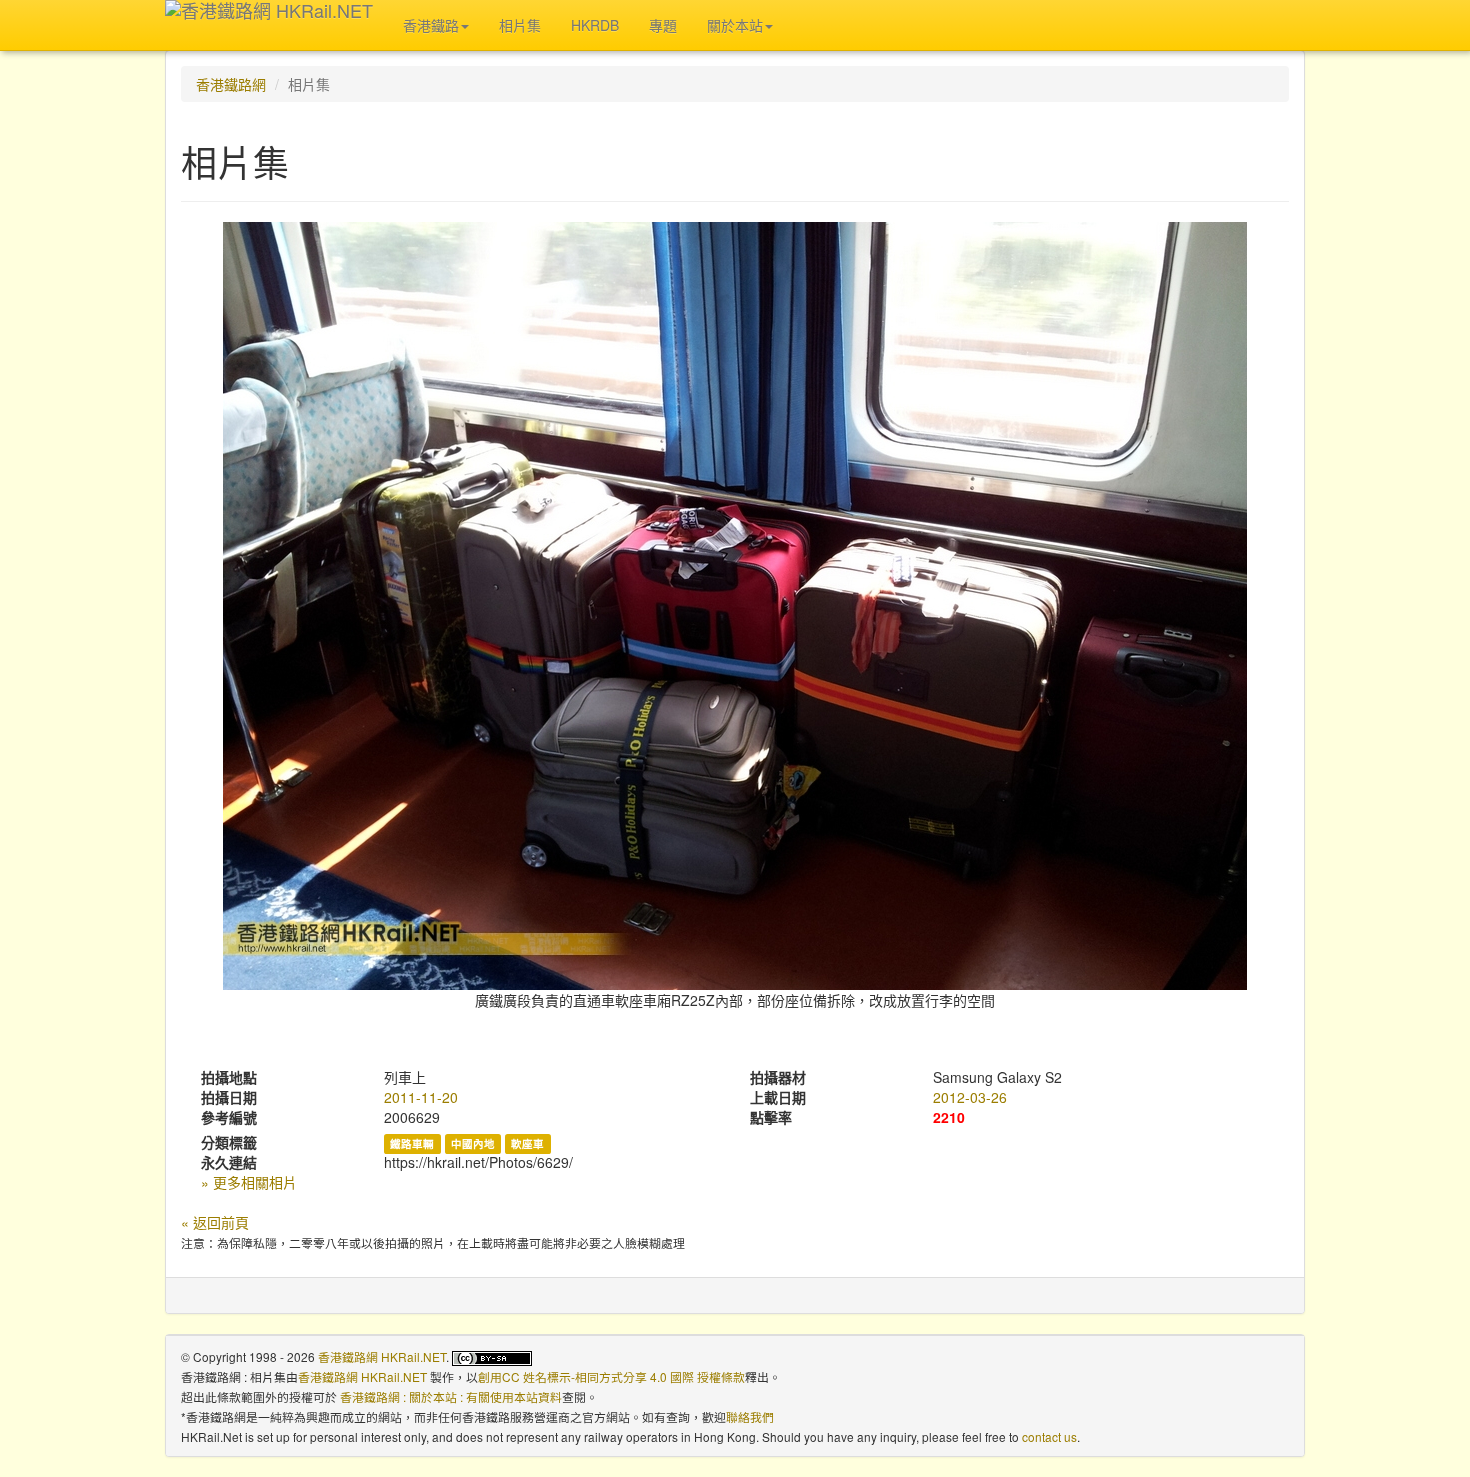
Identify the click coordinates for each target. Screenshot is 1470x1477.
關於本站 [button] (735, 25)
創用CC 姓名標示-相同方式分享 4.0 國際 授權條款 (611, 1376)
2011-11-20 (421, 1097)
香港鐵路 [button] (431, 25)
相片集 (520, 25)
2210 (949, 1117)
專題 (663, 25)
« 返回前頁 (215, 1222)
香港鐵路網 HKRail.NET (382, 1356)
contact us (1049, 1436)
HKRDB (595, 25)
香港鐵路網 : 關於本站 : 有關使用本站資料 (451, 1396)
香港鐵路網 (231, 84)
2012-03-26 (970, 1097)
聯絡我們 (750, 1416)
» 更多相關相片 (249, 1182)
